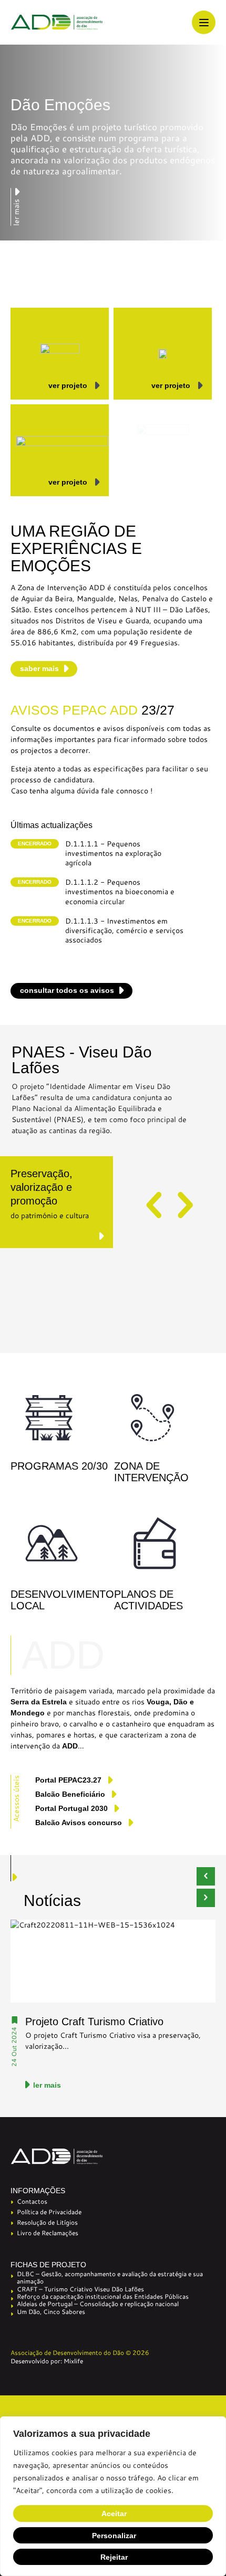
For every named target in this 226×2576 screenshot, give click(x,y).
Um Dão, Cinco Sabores (51, 2312)
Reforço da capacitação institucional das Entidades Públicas (103, 2297)
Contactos (32, 2201)
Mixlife (73, 2361)
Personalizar (114, 2536)
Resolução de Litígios (47, 2222)
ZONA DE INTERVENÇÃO (151, 1472)
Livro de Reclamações (48, 2233)
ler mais (47, 2085)
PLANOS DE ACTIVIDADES (148, 1600)
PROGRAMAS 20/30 (59, 1466)
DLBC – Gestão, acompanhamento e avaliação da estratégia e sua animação (110, 2278)
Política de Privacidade (49, 2212)
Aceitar (114, 2514)
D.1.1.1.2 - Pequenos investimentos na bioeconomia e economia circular (120, 892)
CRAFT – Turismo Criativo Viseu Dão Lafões (80, 2289)
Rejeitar (114, 2557)
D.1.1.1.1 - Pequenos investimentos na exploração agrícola (113, 854)
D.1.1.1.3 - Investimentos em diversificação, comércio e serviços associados (124, 931)
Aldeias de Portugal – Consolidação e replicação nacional (98, 2304)
